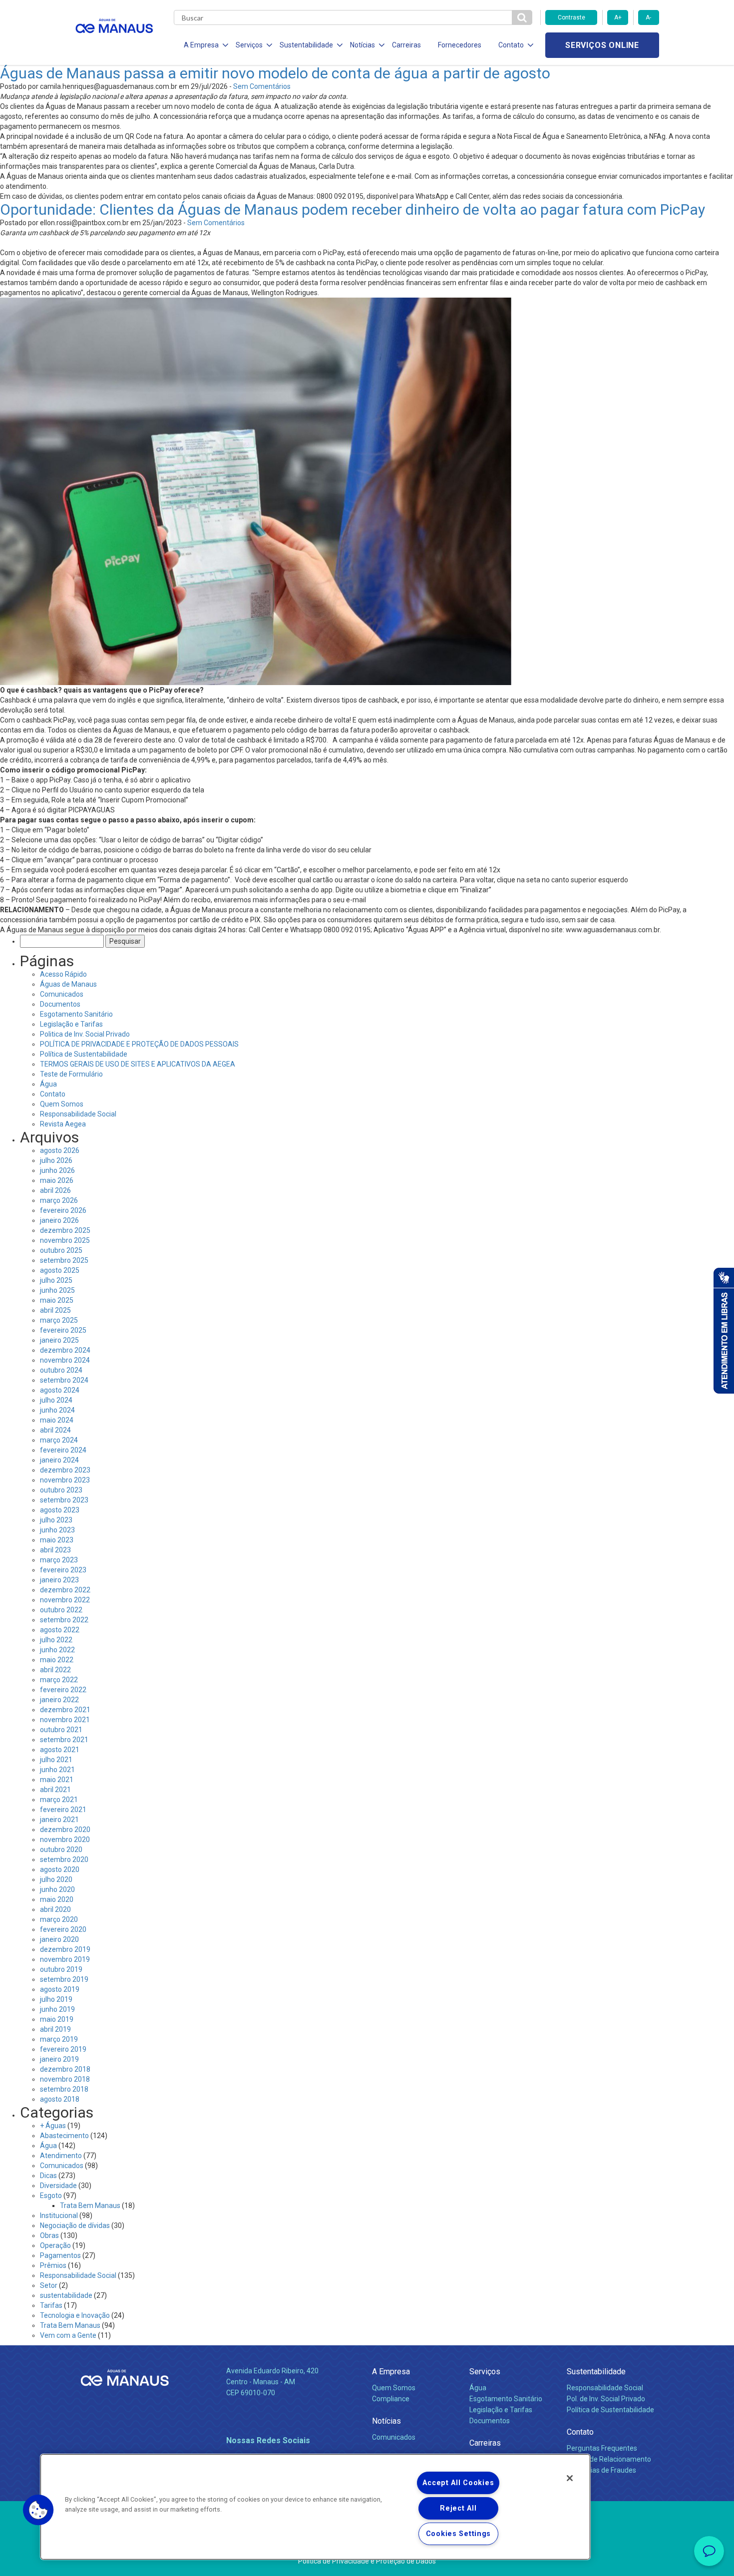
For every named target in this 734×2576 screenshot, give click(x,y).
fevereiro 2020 (63, 1929)
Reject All (458, 2508)
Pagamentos (60, 2255)
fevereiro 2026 (63, 1210)
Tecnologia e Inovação (75, 2315)
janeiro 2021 (59, 1820)
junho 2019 (57, 2009)
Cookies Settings (459, 2534)
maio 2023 (57, 1540)
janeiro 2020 (59, 1939)
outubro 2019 (61, 1969)
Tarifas (51, 2305)
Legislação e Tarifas (71, 1024)
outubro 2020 (61, 1849)
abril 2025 (55, 1310)
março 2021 (59, 1800)
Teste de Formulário (71, 1074)
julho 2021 (56, 1760)
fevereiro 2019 (63, 2049)
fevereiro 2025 (63, 1330)
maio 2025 (57, 1300)
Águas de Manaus (68, 984)
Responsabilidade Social (78, 1114)
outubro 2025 (61, 1250)
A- (648, 17)
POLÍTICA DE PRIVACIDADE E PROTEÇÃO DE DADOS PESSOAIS (139, 1044)
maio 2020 (57, 1899)
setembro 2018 (64, 2089)
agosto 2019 (60, 1989)
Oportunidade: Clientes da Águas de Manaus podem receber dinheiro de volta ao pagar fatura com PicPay (353, 209)
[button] (38, 2510)
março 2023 (59, 1560)
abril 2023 (55, 1550)
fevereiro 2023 (63, 1570)
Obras (49, 2235)
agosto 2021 (60, 1750)
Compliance (391, 2399)
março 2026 (59, 1200)
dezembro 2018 (65, 2069)
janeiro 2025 (59, 1340)
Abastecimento (64, 2136)
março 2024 (59, 1440)
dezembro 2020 (65, 1830)
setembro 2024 (64, 1380)
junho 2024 (57, 1410)
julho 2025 (56, 1280)
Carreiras (406, 45)
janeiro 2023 (59, 1580)
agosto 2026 (60, 1150)
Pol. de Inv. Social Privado (606, 2399)
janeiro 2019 (59, 2059)
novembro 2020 (65, 1840)
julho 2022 (56, 1640)
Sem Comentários (262, 86)
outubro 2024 (61, 1370)
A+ (618, 17)
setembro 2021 (64, 1740)
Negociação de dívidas (75, 2225)
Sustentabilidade (596, 2372)
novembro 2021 (65, 1720)
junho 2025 (57, 1290)
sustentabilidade (66, 2295)
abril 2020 (55, 1909)
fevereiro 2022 (63, 1690)
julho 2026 (56, 1160)
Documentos (60, 1004)
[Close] (570, 2478)
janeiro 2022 (59, 1700)
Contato (53, 1094)
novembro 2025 (65, 1240)
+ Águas (53, 2126)
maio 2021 (57, 1780)
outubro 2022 (61, 1610)
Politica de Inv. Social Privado (85, 1034)
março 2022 (59, 1680)
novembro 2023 (65, 1480)
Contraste (571, 17)
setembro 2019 (64, 1979)
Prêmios (53, 2265)
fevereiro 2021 (63, 1810)
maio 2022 (57, 1660)
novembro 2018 (65, 2079)
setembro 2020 (64, 1859)
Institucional (59, 2215)
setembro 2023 (64, 1500)
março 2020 (59, 1919)
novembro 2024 (65, 1360)
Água (48, 1084)
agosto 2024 (60, 1390)
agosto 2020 (60, 1869)
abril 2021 (55, 1790)
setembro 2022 (64, 1620)
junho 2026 (57, 1170)
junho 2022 (57, 1650)
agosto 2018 (60, 2099)
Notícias (386, 2421)
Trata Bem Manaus (90, 2206)
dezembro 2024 (65, 1350)
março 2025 (59, 1320)
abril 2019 (55, 2029)
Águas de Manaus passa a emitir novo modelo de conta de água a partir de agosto (275, 73)
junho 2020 (57, 1889)
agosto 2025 (60, 1270)
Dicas (48, 2176)
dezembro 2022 (65, 1590)
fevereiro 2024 (63, 1450)
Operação (55, 2245)
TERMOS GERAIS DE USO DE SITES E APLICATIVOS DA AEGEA (138, 1064)
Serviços (485, 2372)
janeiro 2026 (59, 1220)
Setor (49, 2285)
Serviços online (602, 45)
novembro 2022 (65, 1600)
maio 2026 (57, 1180)
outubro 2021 (61, 1730)
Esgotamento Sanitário (76, 1014)
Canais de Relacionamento (609, 2459)
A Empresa (391, 2372)
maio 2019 (57, 2019)
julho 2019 (56, 1999)
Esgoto (51, 2196)
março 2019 (59, 2039)
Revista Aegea (63, 1124)
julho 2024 (56, 1400)
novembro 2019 (65, 1959)
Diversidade (58, 2186)
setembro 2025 (64, 1260)
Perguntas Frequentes (602, 2448)
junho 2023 (57, 1530)
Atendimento (61, 2156)
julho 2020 (56, 1879)
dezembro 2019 (65, 1949)
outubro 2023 (61, 1490)
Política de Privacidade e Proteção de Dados (367, 2561)
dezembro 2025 (65, 1230)
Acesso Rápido (63, 974)
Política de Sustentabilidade (84, 1054)
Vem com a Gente (68, 2335)
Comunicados (62, 994)
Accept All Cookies (458, 2483)
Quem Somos (62, 1104)
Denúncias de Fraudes (601, 2470)
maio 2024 (57, 1420)
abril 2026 (55, 1190)
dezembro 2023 (65, 1470)
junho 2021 (57, 1770)
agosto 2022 (60, 1630)
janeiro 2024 (59, 1460)
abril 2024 (55, 1430)
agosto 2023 (60, 1510)
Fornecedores (460, 45)
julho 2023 (56, 1520)
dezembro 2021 (65, 1710)
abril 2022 (55, 1670)
